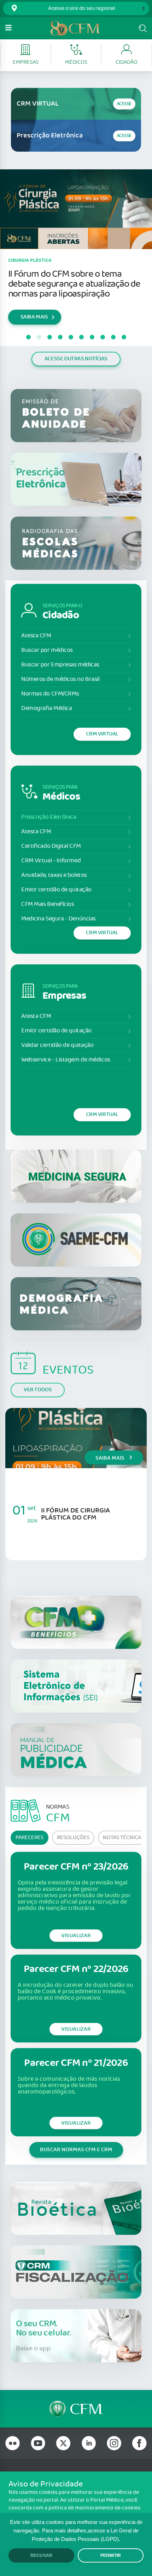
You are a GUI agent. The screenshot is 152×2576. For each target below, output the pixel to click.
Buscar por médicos (47, 650)
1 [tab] (28, 337)
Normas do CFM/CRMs (50, 694)
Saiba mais (110, 1458)
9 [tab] (113, 337)
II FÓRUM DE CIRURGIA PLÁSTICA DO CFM (75, 1514)
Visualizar (76, 1936)
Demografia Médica (46, 708)
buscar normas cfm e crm (76, 2150)
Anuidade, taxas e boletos (54, 875)
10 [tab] (124, 337)
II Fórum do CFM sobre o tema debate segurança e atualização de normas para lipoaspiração (74, 284)
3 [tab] (49, 337)
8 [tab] (103, 337)
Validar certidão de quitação (57, 1045)
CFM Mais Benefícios (48, 904)
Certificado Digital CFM (51, 846)
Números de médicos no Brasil (60, 679)
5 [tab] (71, 337)
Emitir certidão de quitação (56, 890)
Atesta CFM (36, 636)
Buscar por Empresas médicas (60, 665)
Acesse (124, 104)
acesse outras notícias (76, 359)
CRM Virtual (102, 734)
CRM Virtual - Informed (51, 861)
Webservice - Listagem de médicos (66, 1060)
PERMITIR (111, 2555)
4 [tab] (60, 337)
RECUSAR (41, 2555)
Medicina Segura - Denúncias (59, 919)
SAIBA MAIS (34, 317)
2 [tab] (39, 337)
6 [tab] (81, 337)
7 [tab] (92, 337)
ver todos (38, 1390)
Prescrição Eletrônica (49, 817)
